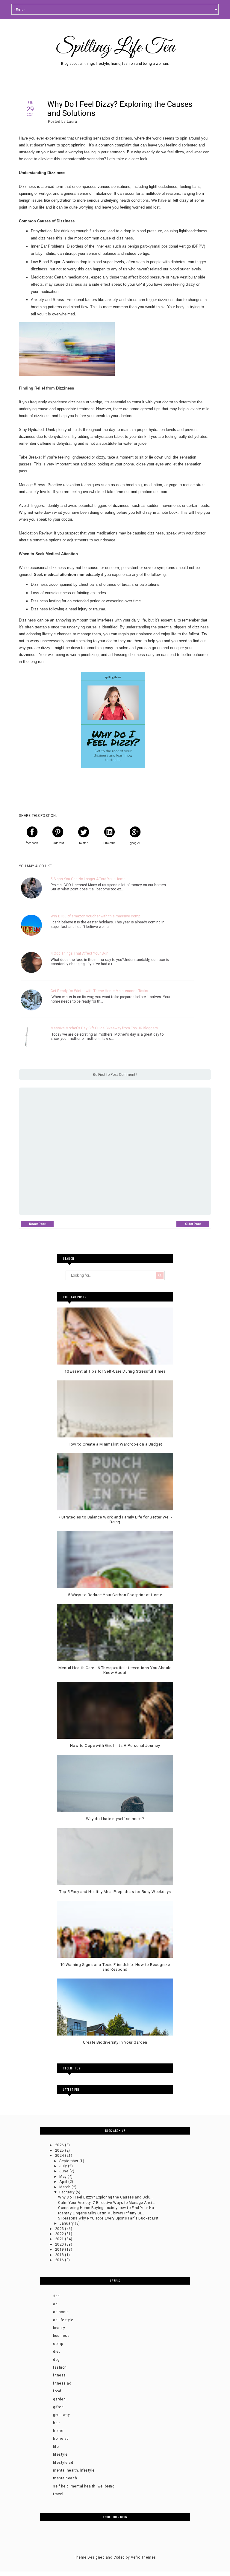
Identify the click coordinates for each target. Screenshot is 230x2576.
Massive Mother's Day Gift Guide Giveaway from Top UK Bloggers (104, 1028)
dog (56, 2360)
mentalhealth (65, 2478)
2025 (60, 2150)
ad (55, 2304)
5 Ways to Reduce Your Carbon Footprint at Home (115, 1595)
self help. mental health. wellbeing (84, 2486)
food (57, 2391)
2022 (60, 2234)
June (64, 2171)
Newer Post (37, 1224)
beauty (59, 2328)
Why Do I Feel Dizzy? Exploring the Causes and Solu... (106, 2197)
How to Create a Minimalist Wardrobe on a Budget (115, 1444)
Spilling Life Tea (115, 47)
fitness (59, 2375)
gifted (58, 2407)
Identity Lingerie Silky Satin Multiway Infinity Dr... (101, 2213)
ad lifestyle (63, 2320)
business (61, 2336)
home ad (61, 2439)
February (67, 2192)
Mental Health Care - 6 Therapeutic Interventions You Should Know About (115, 1670)
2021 (60, 2239)
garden (59, 2399)
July (63, 2166)
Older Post (193, 1224)
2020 (60, 2244)
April (64, 2182)
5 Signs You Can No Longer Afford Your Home (88, 879)
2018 (60, 2255)
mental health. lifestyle (74, 2470)
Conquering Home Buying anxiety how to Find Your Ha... (108, 2208)
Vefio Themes (143, 2557)
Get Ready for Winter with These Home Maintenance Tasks (99, 991)
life (56, 2447)
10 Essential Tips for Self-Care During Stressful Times (115, 1371)
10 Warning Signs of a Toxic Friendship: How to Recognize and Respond (115, 1967)
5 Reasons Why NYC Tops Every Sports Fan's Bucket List (108, 2218)
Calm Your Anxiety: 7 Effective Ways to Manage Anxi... (106, 2203)
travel (58, 2494)
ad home (61, 2312)
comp (58, 2344)
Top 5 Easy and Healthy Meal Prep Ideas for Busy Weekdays (115, 1892)
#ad (56, 2296)
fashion (60, 2367)
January (67, 2223)
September (69, 2161)
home (58, 2431)
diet (56, 2352)
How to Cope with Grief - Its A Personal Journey (115, 1745)
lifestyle (60, 2454)
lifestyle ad (63, 2463)
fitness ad (62, 2383)
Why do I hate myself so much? (115, 1819)
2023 (60, 2229)
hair (56, 2423)
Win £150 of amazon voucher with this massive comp (95, 916)
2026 (60, 2145)
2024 (60, 2156)
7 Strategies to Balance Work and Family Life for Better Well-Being (115, 1520)
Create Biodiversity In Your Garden (115, 2042)
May (63, 2177)
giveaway (61, 2415)
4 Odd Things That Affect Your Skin (80, 953)
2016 (60, 2260)
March (65, 2187)
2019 (60, 2249)
